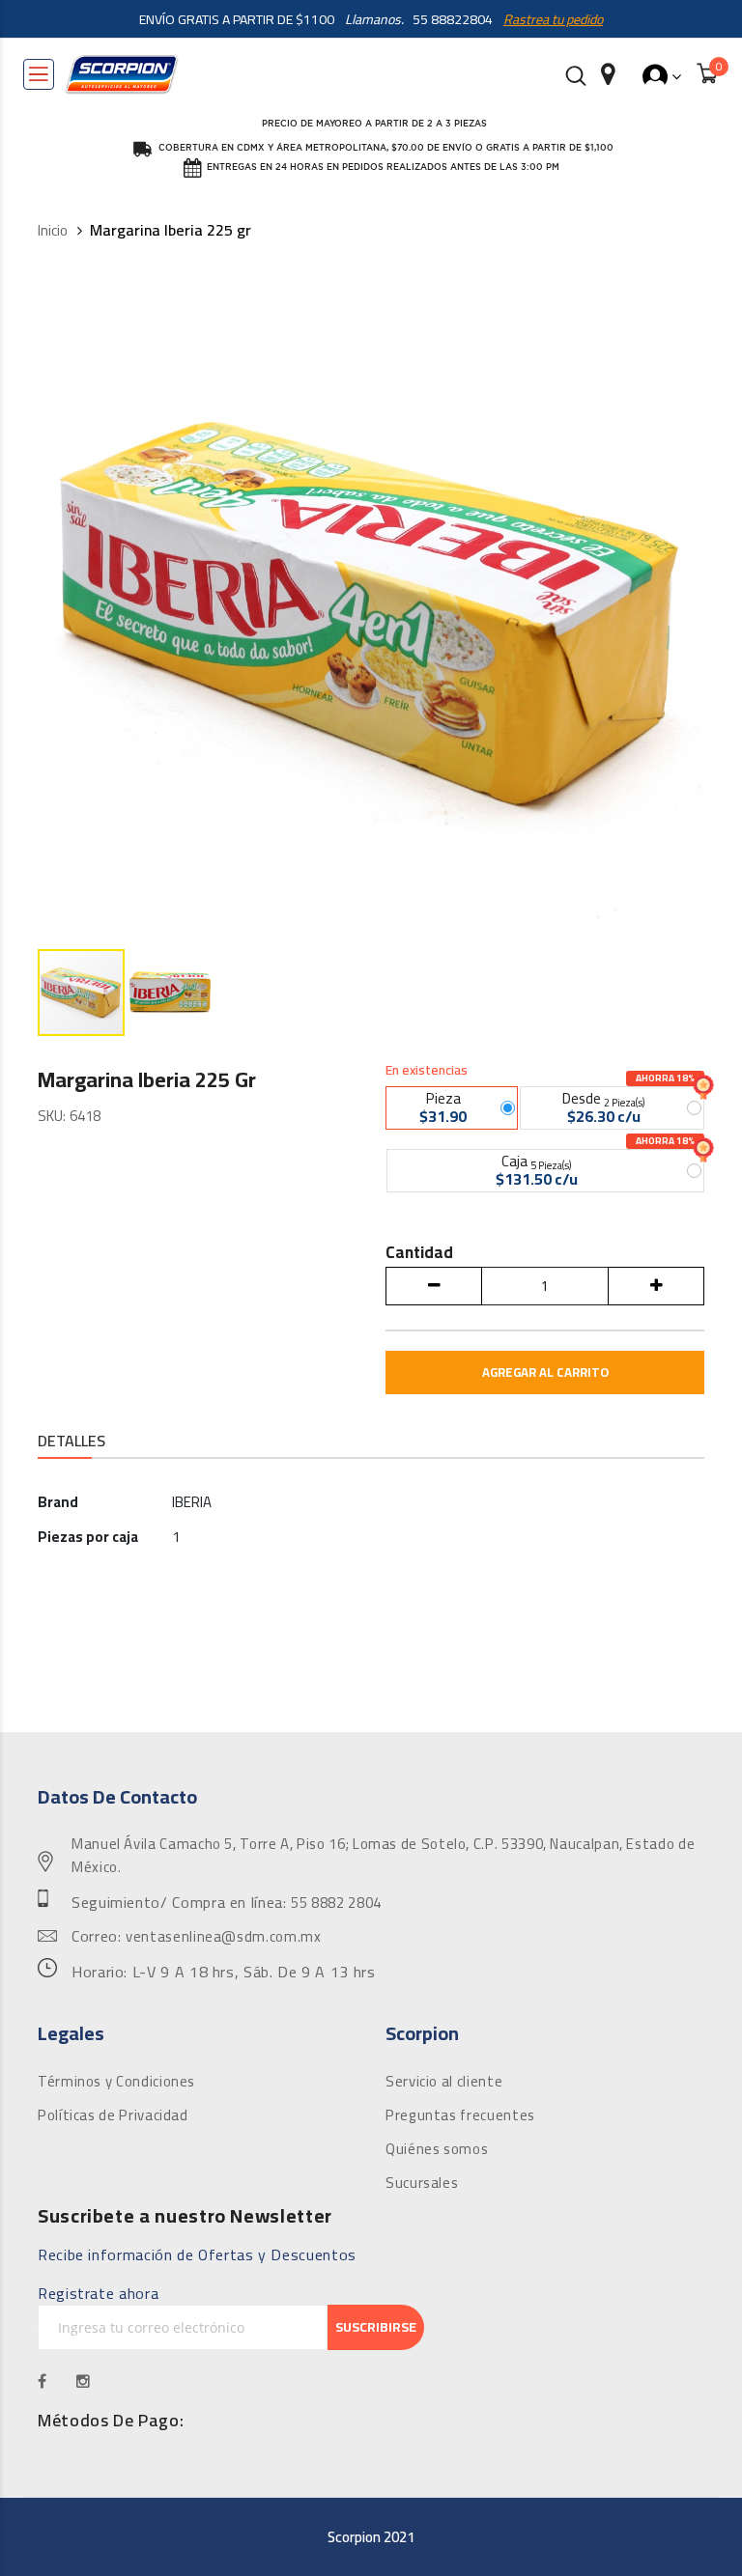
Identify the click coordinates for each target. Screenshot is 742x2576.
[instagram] (84, 2381)
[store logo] (122, 74)
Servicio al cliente (444, 2082)
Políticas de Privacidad (113, 2115)
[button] (170, 993)
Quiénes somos (437, 2149)
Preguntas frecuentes (460, 2115)
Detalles (71, 1442)
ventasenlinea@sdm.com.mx (223, 1937)
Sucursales (422, 2183)
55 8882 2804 (336, 1903)
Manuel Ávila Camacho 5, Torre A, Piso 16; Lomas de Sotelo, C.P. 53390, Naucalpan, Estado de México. (383, 1856)
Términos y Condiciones (116, 2082)
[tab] (71, 1443)
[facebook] (43, 2381)
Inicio (53, 231)
